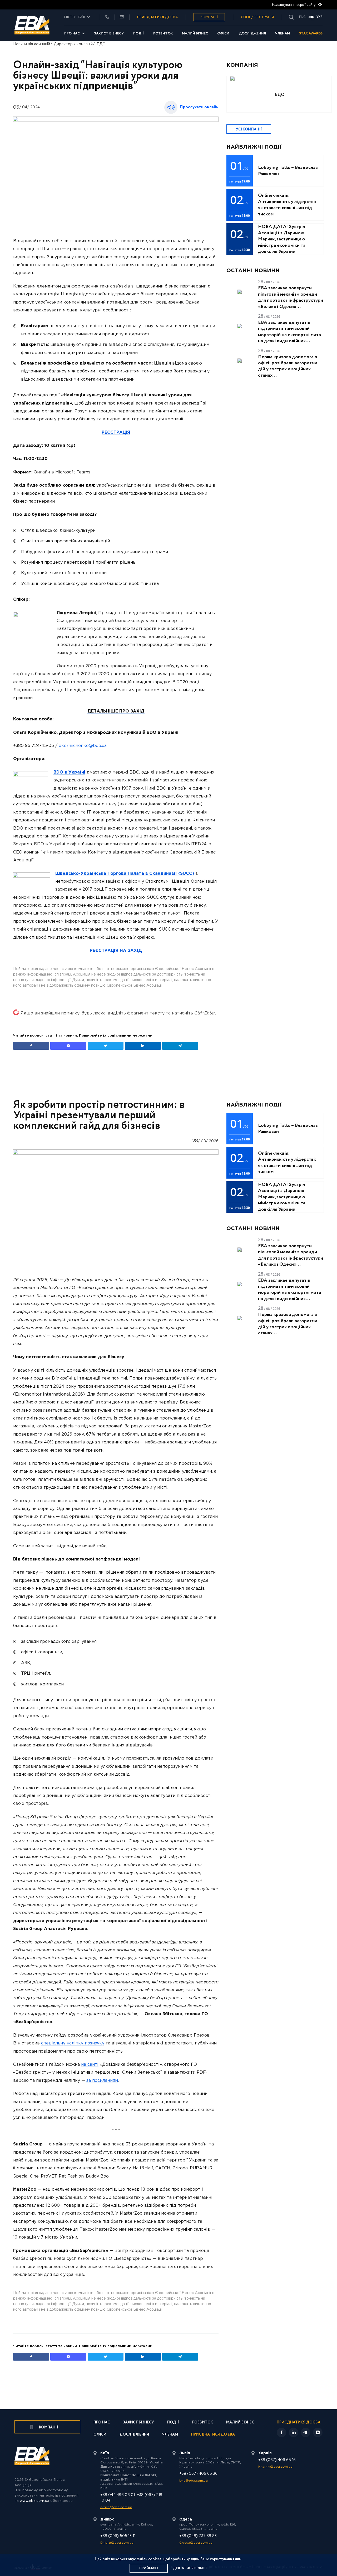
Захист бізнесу (109, 34)
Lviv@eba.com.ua (194, 2481)
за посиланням (102, 2081)
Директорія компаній (73, 44)
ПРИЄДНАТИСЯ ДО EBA (157, 17)
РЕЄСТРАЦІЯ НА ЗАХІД (116, 951)
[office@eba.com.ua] (122, 17)
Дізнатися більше (190, 2568)
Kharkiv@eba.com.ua (275, 2467)
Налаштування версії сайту (294, 5)
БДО (101, 44)
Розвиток (163, 34)
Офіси (223, 34)
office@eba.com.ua (116, 2507)
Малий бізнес (195, 34)
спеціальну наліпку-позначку (73, 2043)
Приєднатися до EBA (213, 2435)
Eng (302, 17)
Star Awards (311, 34)
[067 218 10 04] (107, 17)
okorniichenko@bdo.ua (83, 746)
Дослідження (252, 34)
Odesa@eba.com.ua (196, 2543)
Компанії (209, 17)
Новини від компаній (32, 44)
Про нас (72, 34)
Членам (283, 34)
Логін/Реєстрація (257, 17)
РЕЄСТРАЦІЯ (116, 433)
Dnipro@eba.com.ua (117, 2543)
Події (139, 34)
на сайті (90, 2065)
